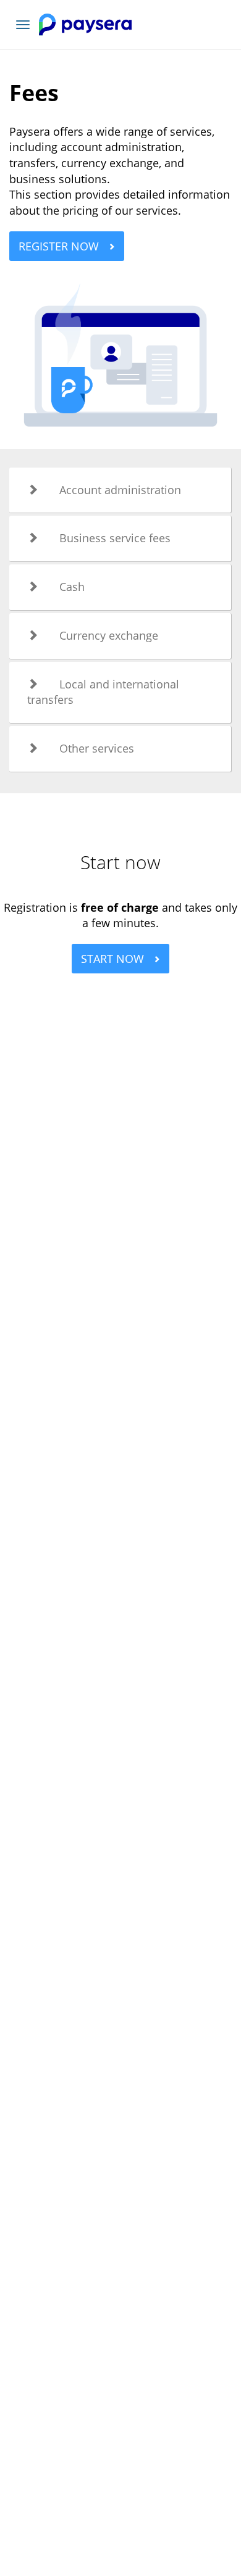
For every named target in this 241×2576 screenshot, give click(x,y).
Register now (60, 246)
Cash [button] (72, 587)
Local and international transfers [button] (103, 692)
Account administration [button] (120, 490)
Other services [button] (97, 748)
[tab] (120, 490)
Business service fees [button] (115, 538)
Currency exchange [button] (109, 635)
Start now (114, 959)
